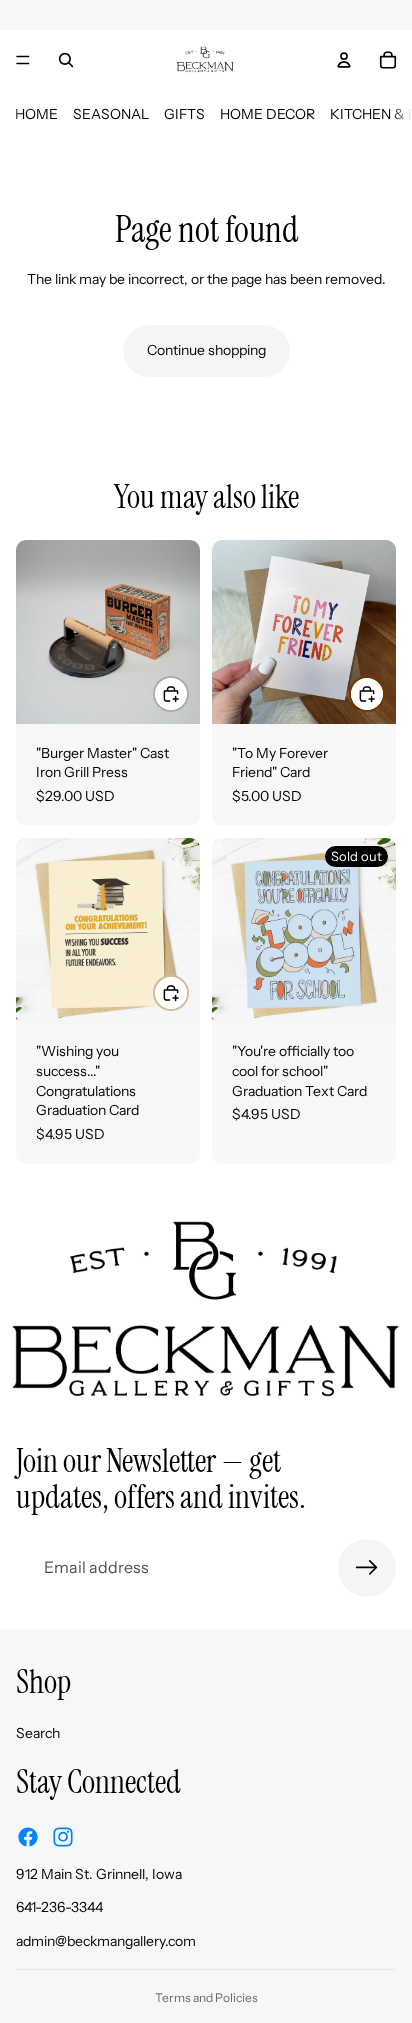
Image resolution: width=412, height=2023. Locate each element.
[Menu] (23, 60)
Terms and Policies (206, 1997)
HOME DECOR (267, 114)
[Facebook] (28, 1836)
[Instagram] (63, 1836)
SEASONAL (111, 114)
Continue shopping (206, 350)
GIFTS (184, 114)
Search (38, 1732)
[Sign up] (367, 1568)
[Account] (344, 60)
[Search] (66, 60)
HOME (36, 114)
